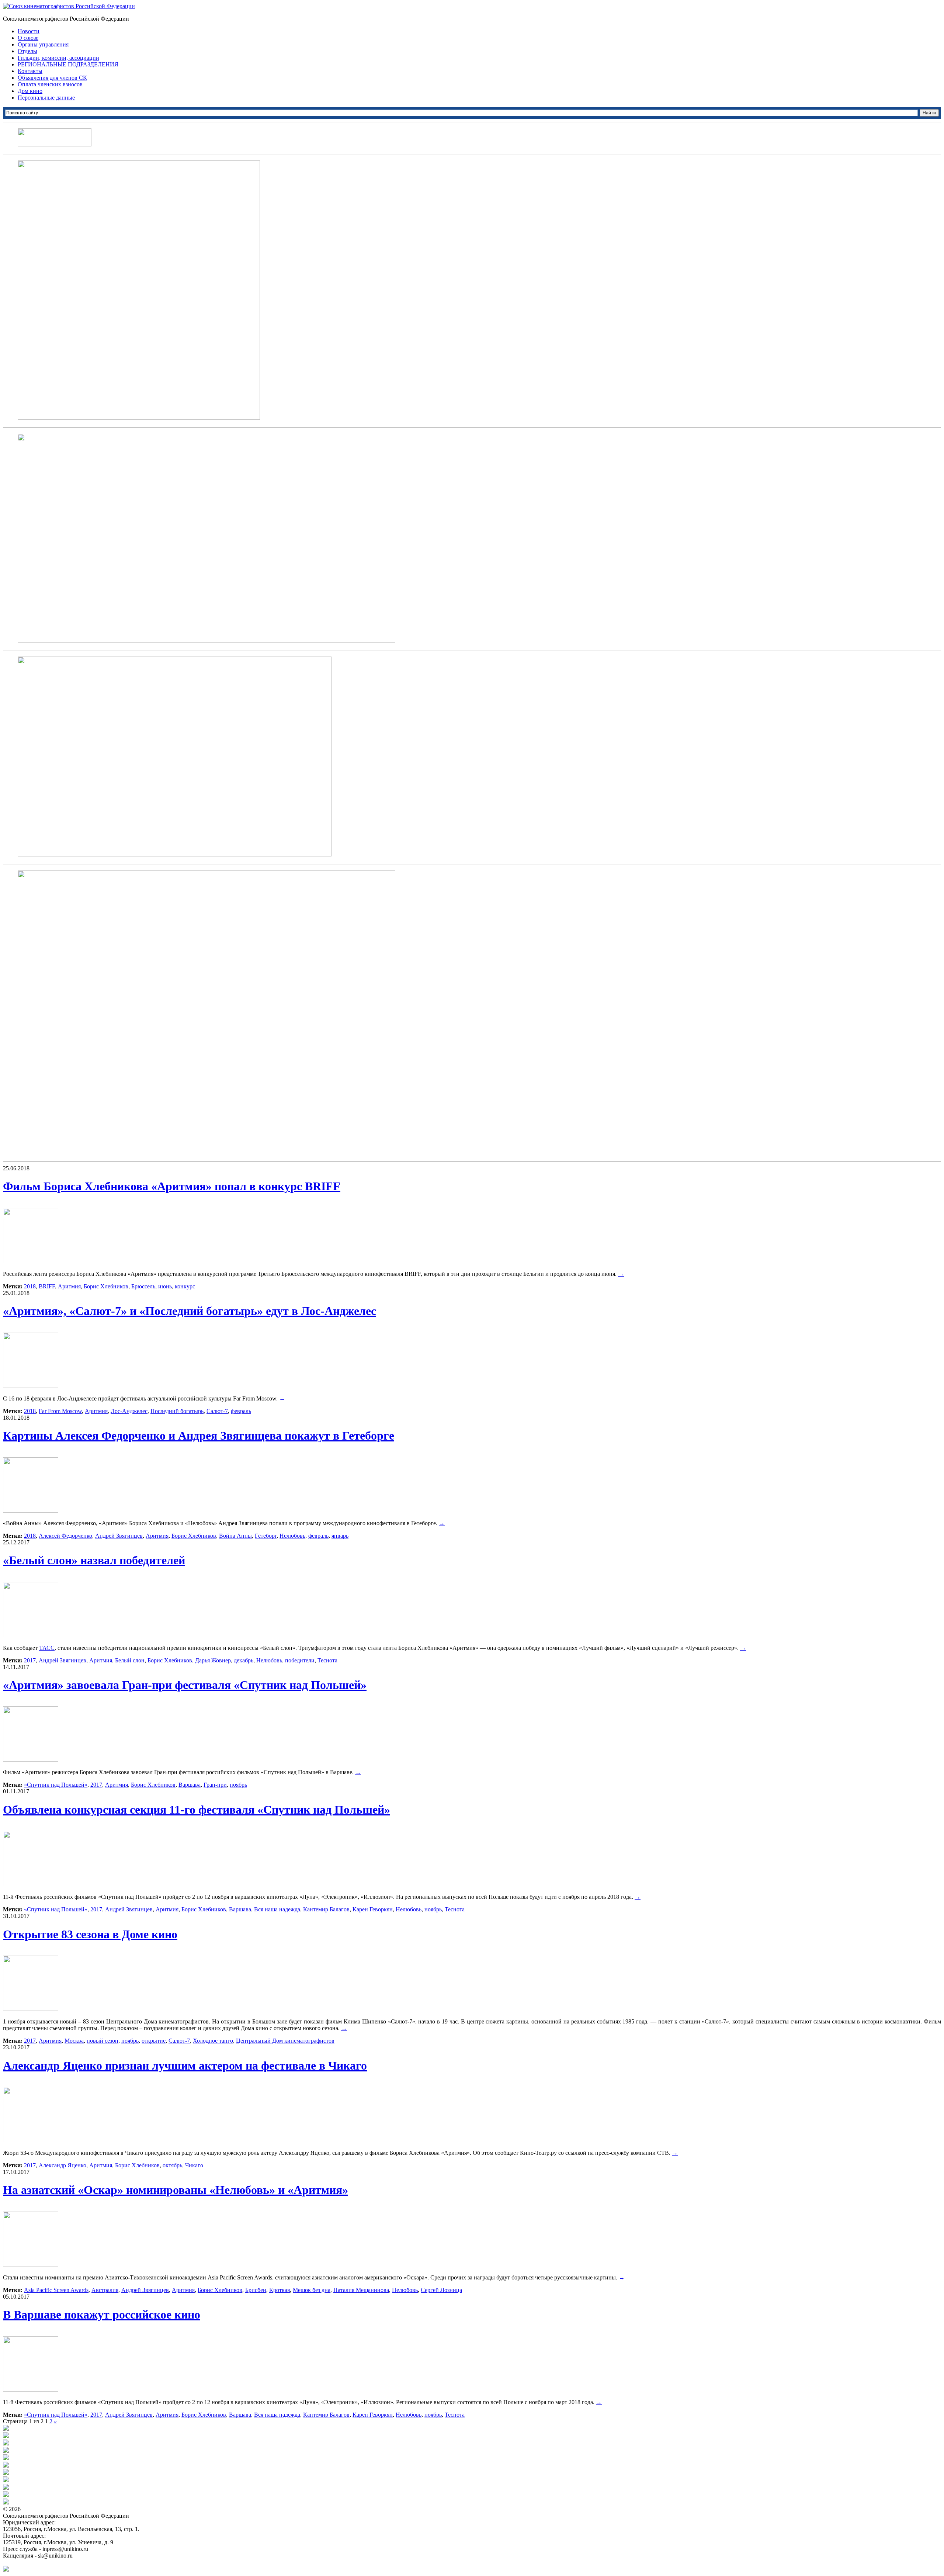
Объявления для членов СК (52, 78)
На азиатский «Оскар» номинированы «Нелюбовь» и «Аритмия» (176, 2190)
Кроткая (280, 2290)
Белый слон (130, 1660)
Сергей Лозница (441, 2290)
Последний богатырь (177, 1411)
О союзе (28, 38)
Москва (74, 2041)
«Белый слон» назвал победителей (94, 1560)
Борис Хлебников (106, 1286)
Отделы (27, 51)
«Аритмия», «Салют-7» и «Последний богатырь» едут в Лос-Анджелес (190, 1311)
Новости (29, 31)
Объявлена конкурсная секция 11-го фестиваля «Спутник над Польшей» (197, 1810)
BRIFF (47, 1286)
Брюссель (143, 1286)
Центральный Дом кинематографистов (285, 2041)
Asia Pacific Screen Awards (56, 2290)
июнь (165, 1286)
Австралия (105, 2290)
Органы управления (43, 44)
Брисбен (256, 2290)
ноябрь (238, 1785)
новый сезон (103, 2041)
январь (340, 1536)
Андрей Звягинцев (119, 1536)
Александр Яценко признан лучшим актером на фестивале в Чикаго (185, 2066)
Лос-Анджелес (129, 1411)
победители (300, 1660)
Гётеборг (266, 1536)
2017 (30, 1660)
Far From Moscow (60, 1411)
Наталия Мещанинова (361, 2290)
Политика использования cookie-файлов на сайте (65, 2562)
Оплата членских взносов (50, 84)
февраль (241, 1411)
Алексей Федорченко (65, 1536)
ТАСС (47, 1648)
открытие (154, 2041)
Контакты (30, 71)
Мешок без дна (312, 2290)
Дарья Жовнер (213, 1660)
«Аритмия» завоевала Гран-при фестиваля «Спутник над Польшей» (185, 1685)
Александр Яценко (63, 2165)
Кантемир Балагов (326, 1909)
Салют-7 (217, 1411)
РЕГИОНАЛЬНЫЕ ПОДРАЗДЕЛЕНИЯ (68, 64)
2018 (30, 1286)
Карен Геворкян (373, 1909)
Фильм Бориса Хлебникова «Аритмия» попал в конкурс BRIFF (172, 1186)
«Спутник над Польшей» (56, 1785)
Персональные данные (46, 98)
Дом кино (30, 91)
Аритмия (69, 1286)
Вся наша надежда (277, 1909)
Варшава (190, 1785)
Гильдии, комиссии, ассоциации (58, 58)
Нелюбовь (292, 1536)
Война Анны (235, 1536)
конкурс (185, 1286)
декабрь (244, 1660)
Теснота (327, 1660)
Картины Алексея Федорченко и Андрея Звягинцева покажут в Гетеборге (199, 1436)
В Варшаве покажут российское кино (102, 2314)
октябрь (172, 2165)
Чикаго (194, 2165)
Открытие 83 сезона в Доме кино (90, 1934)
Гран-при (215, 1785)
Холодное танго (213, 2041)
